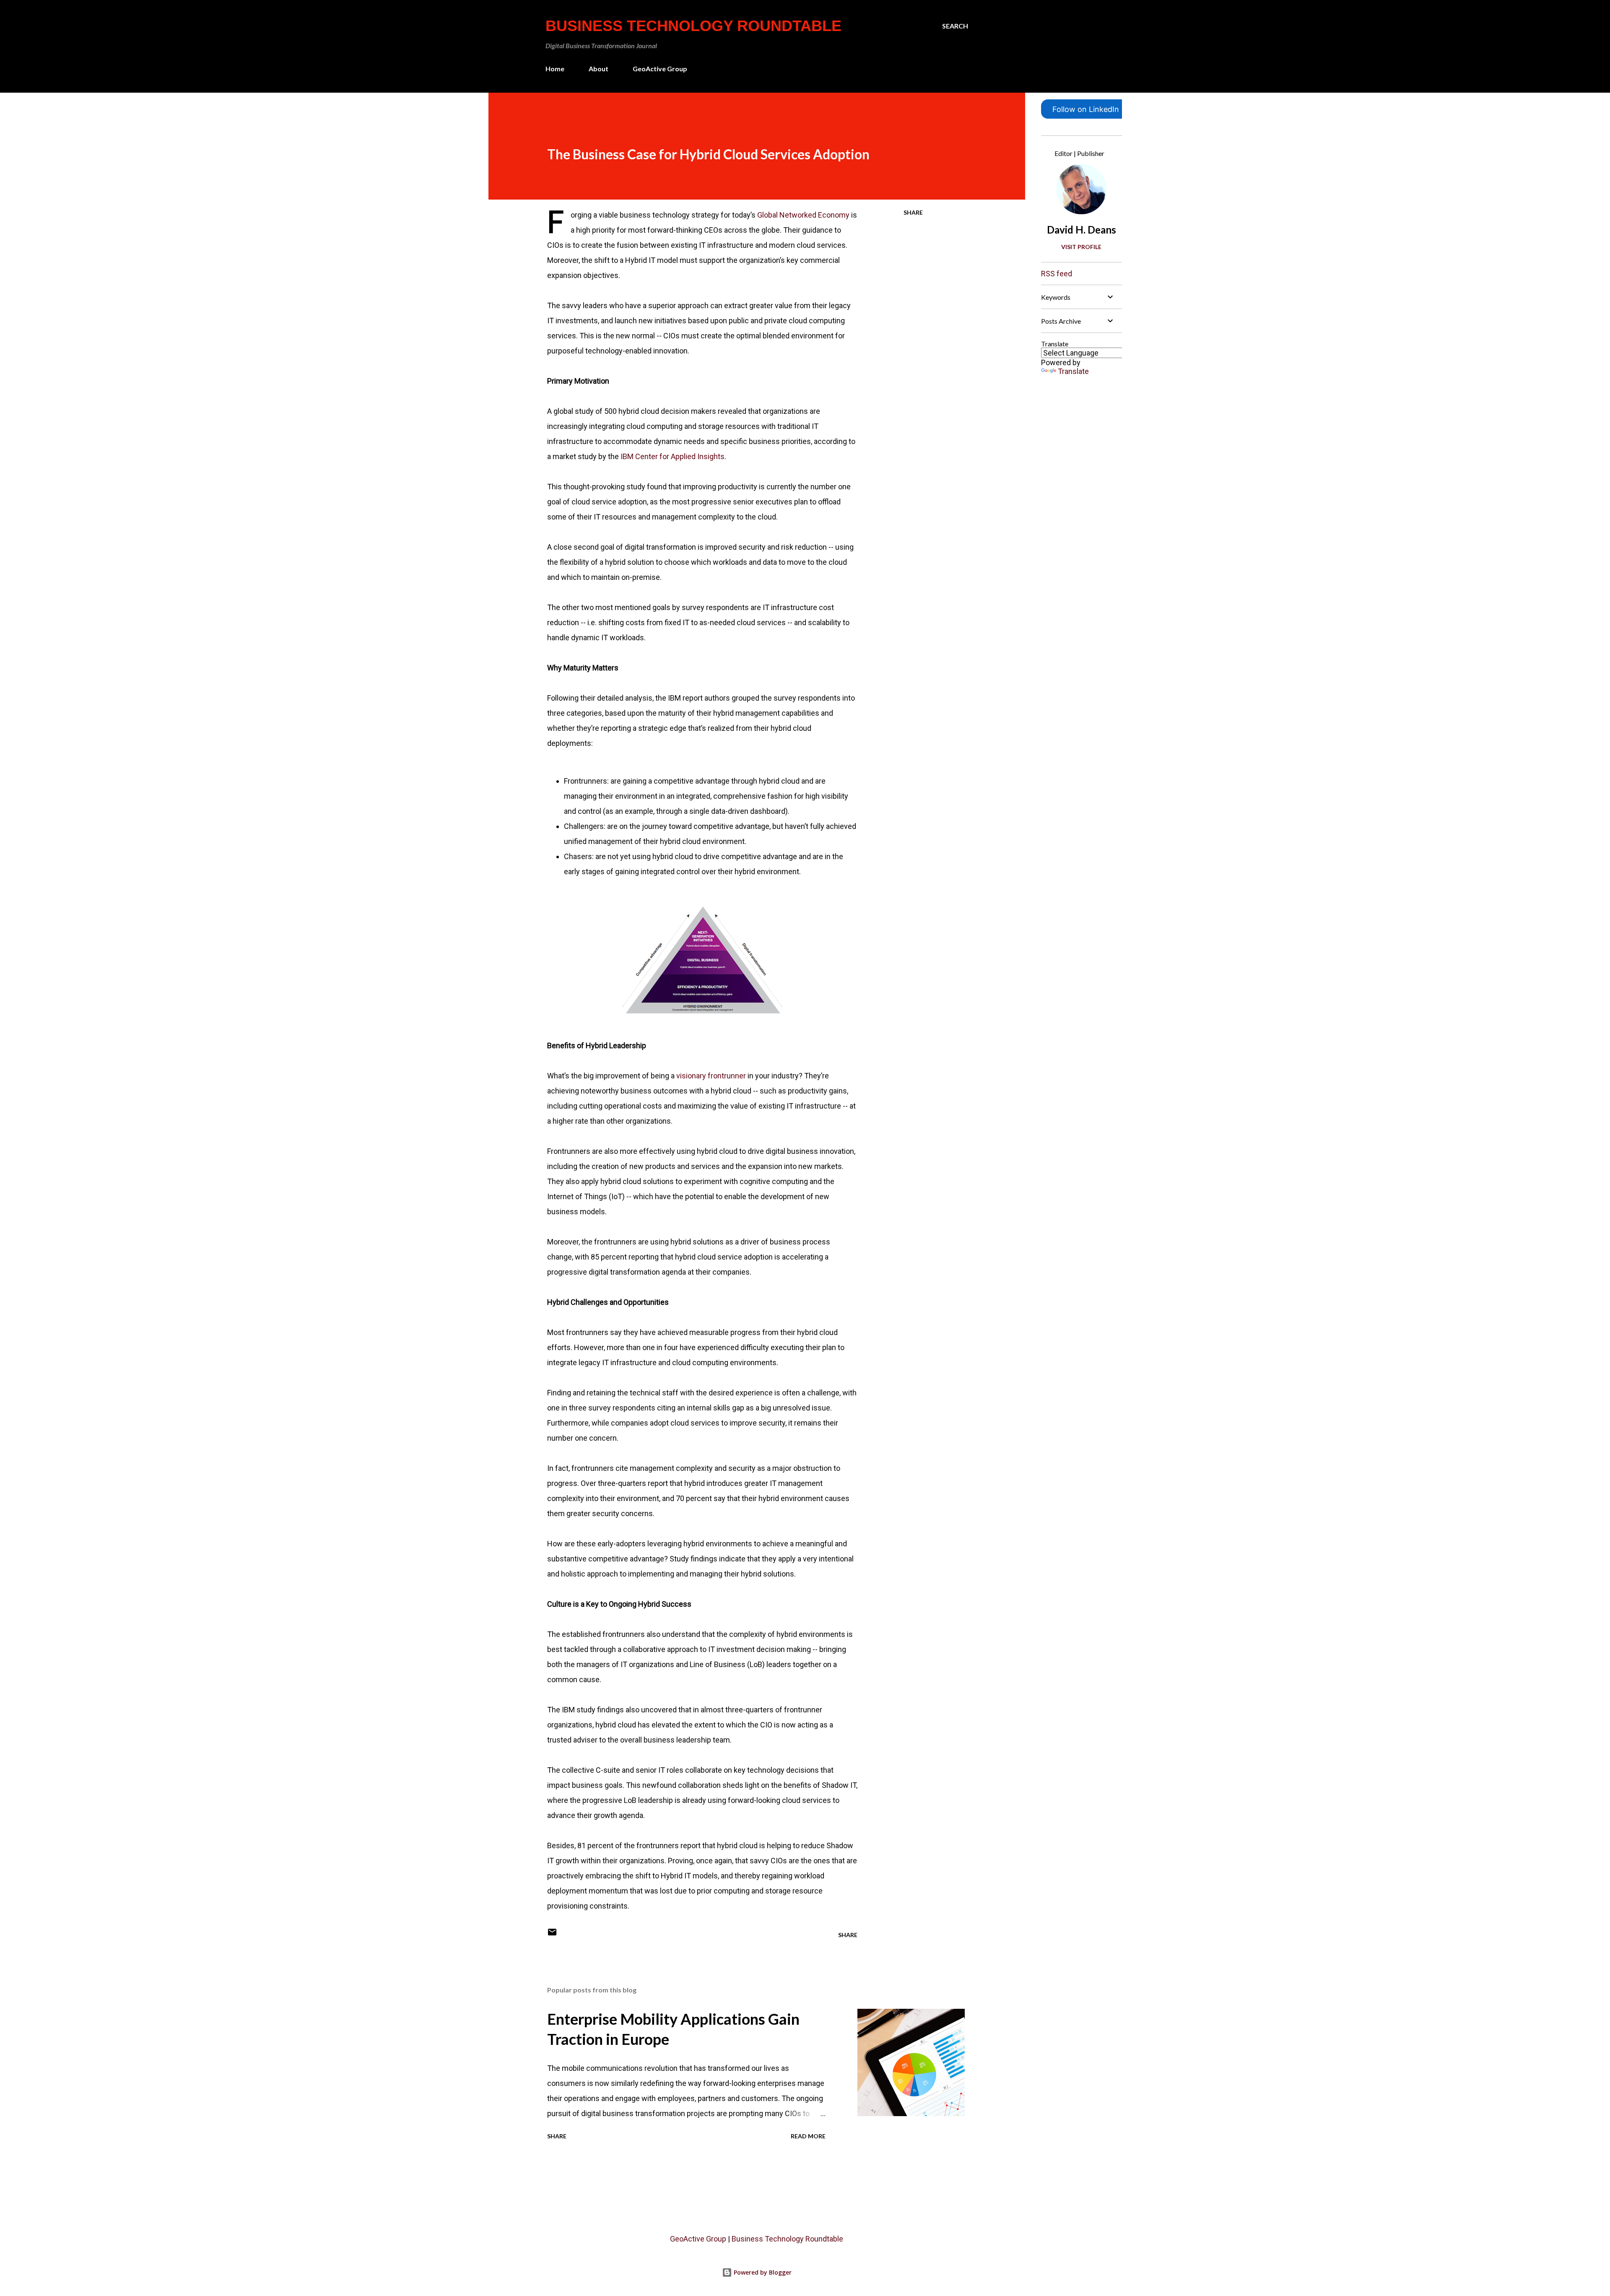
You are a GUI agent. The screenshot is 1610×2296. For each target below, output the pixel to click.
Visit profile (1081, 247)
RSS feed (1057, 274)
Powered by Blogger (762, 2272)
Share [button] (913, 212)
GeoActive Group (660, 69)
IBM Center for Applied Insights (673, 456)
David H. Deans (1082, 230)
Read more (808, 2136)
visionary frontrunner (711, 1076)
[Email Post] (552, 1935)
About (599, 69)
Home (555, 69)
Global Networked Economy (803, 215)
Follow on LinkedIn (1086, 109)
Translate (1073, 371)
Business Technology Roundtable (693, 26)
